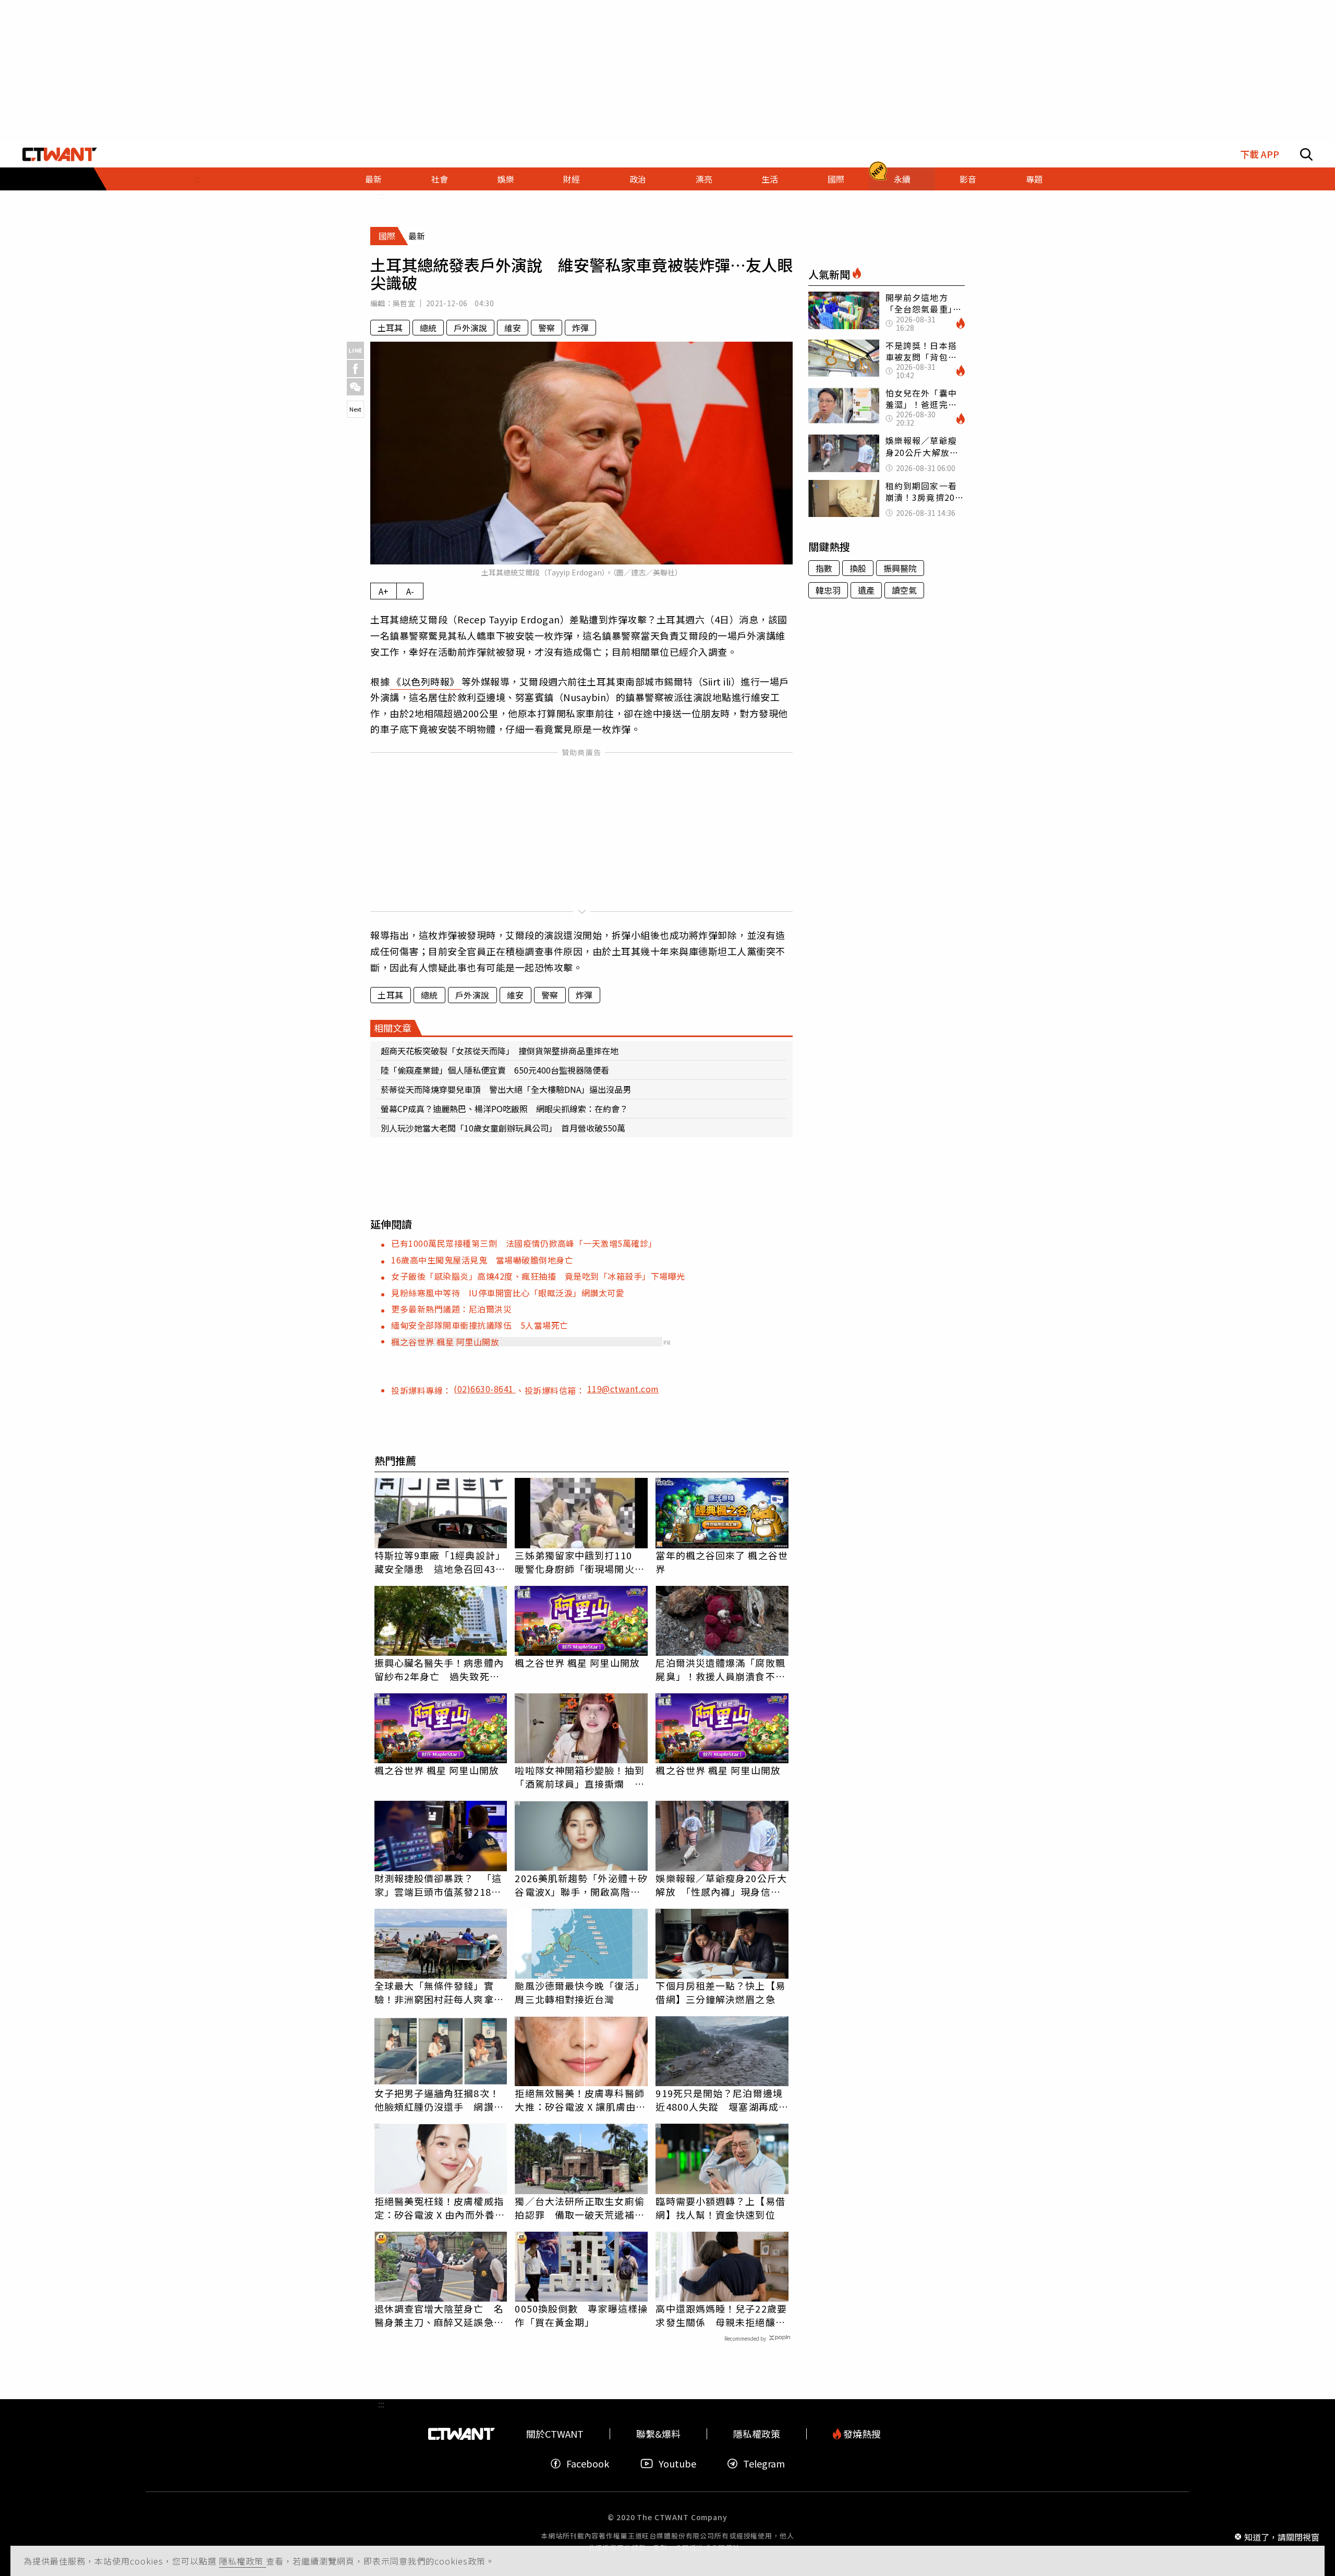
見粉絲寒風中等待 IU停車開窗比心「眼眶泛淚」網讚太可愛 (508, 1293)
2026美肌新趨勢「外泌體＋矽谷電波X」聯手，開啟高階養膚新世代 (581, 1885)
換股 (858, 568)
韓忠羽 (828, 590)
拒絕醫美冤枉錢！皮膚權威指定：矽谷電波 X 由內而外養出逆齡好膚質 (440, 2208)
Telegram (764, 2464)
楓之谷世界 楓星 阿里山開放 (445, 1342)
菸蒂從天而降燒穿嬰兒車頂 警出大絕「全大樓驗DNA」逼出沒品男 (506, 1089)
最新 (373, 179)
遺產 (866, 590)
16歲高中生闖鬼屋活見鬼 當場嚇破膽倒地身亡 (482, 1260)
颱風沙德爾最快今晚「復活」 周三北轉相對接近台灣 (581, 1992)
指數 (824, 568)
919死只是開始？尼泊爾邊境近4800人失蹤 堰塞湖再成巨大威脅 (722, 2100)
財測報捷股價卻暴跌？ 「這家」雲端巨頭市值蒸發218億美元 (438, 1885)
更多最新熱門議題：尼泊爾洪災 (451, 1309)
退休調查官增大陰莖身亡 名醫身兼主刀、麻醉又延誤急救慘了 (439, 2315)
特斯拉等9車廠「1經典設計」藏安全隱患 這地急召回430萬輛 (440, 1562)
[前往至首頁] (60, 154)
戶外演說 (470, 328)
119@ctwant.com (623, 1389)
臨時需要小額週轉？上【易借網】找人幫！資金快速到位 (720, 2208)
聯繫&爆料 (658, 2434)
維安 (513, 328)
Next (355, 409)
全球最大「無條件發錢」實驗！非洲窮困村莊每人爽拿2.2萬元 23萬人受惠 (434, 1992)
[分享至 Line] (355, 350)
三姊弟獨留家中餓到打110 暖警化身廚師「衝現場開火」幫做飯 (579, 1562)
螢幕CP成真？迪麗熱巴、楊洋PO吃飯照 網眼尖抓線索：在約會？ (504, 1109)
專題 (1034, 179)
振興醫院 (900, 568)
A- (410, 591)
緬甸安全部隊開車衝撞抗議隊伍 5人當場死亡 (480, 1325)
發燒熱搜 (861, 2434)
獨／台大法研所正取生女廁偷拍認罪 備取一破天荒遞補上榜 (579, 2208)
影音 (968, 179)
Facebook (588, 2464)
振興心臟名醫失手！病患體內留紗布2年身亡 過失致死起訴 (439, 1669)
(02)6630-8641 (485, 1389)
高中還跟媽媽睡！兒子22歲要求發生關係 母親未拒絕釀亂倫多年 (721, 2315)
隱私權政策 (242, 2561)
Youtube (677, 2464)
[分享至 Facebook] (355, 369)
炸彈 (580, 328)
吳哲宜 (404, 303)
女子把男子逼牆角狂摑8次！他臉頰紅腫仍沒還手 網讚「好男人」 (437, 2100)
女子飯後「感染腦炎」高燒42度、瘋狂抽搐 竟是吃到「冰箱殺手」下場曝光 (538, 1276)
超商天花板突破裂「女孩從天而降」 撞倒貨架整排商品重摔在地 (500, 1051)
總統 (428, 328)
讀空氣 (904, 590)
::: (197, 179)
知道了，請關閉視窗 (1282, 2536)
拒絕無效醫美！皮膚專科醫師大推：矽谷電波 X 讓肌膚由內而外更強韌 (580, 2100)
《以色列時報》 (426, 681)
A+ (384, 591)
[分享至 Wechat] (355, 387)
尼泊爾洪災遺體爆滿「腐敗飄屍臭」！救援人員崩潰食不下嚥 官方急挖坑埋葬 (720, 1669)
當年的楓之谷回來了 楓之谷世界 (721, 1562)
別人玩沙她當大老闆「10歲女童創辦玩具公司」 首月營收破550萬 (503, 1128)
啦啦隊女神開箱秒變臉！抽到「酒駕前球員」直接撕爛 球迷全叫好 (579, 1777)
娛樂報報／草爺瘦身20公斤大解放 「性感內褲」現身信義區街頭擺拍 (721, 1885)
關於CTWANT (555, 2434)
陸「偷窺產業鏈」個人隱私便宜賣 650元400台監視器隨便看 (495, 1070)
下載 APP (1260, 154)
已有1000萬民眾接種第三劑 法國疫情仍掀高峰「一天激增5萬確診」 (524, 1243)
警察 (547, 328)
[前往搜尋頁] (1306, 154)
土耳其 (390, 328)
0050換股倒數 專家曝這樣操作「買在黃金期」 (581, 2315)
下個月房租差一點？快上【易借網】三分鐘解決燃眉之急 (720, 1992)
